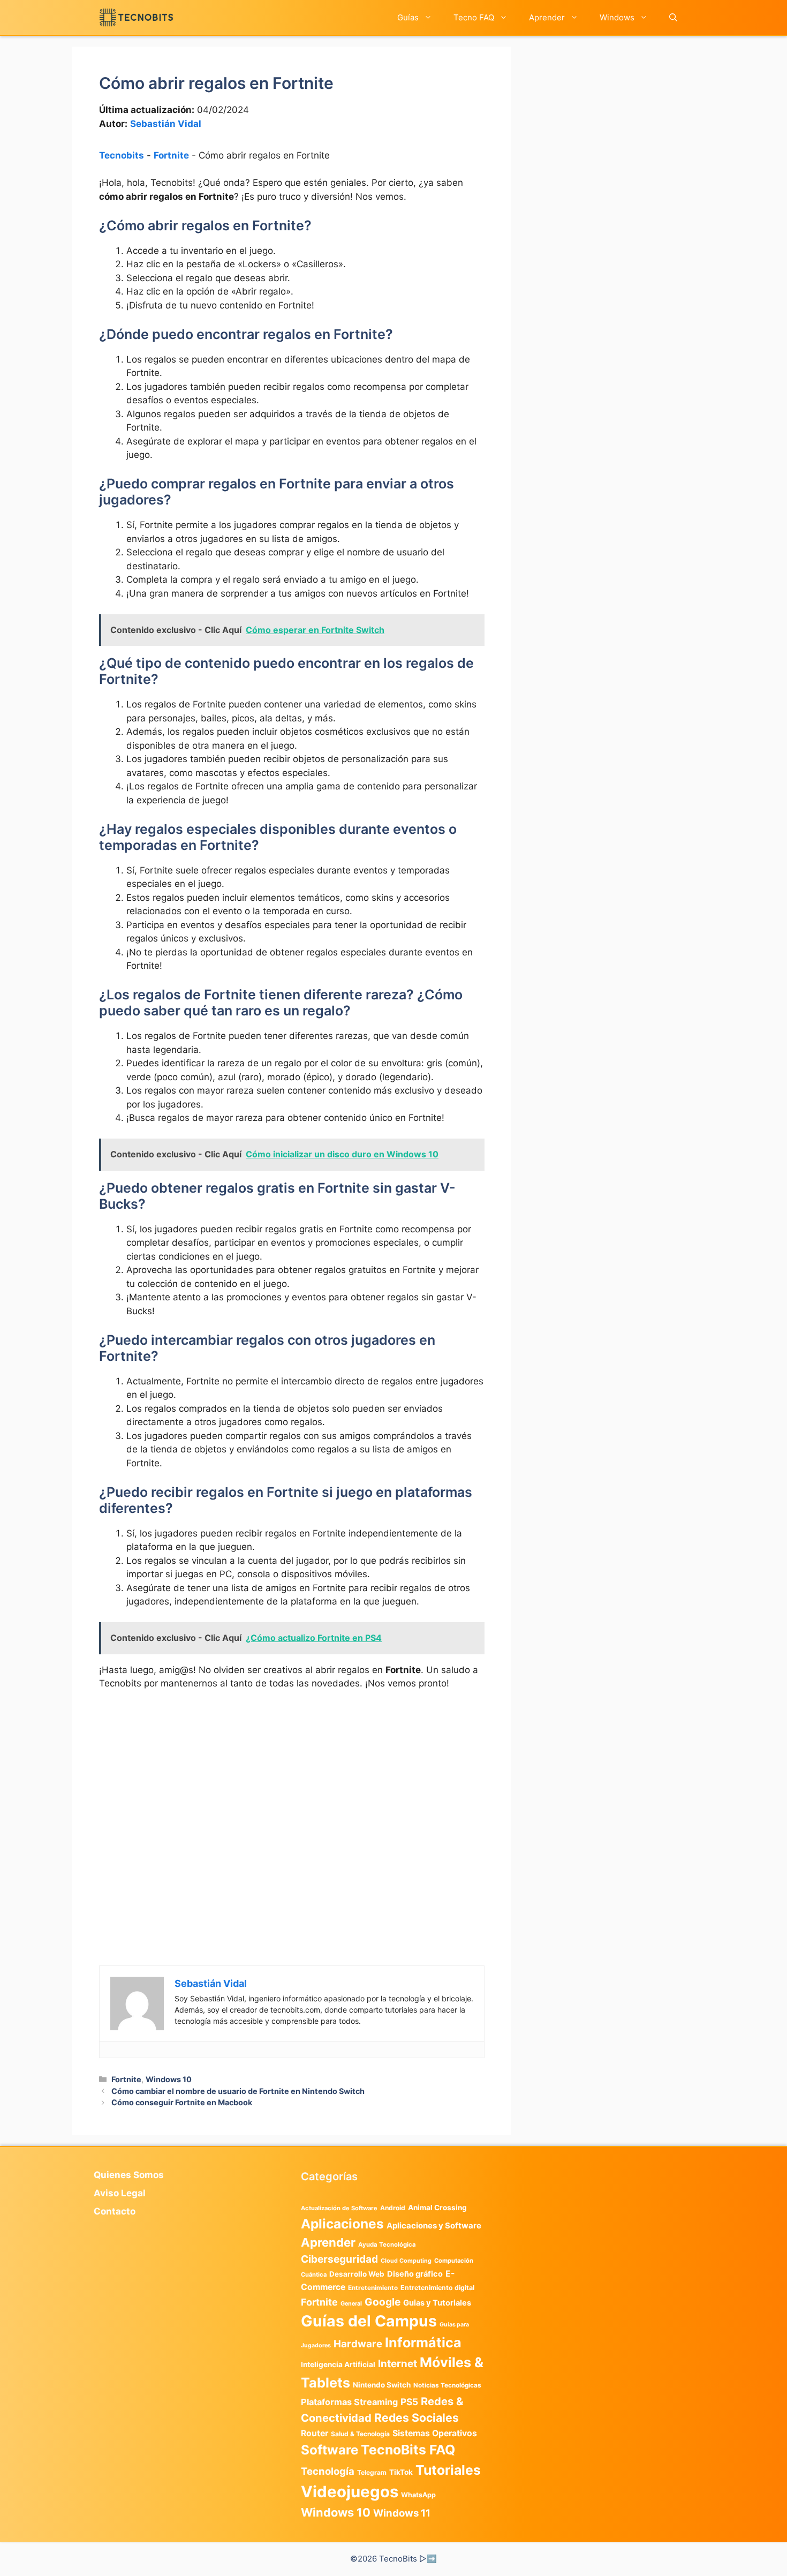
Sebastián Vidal (166, 124)
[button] (673, 17)
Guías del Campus (369, 2321)
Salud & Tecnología (360, 2434)
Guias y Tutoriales (437, 2303)
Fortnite (171, 155)
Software (330, 2450)
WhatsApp (418, 2495)
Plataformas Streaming (349, 2402)
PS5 (409, 2402)
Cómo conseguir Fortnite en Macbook (182, 2102)
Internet (398, 2364)
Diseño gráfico (415, 2274)
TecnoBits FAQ (408, 2450)
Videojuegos (350, 2492)
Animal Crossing (437, 2208)
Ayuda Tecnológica (387, 2244)
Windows (617, 17)
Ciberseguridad (339, 2259)
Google (383, 2302)
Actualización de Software (339, 2208)
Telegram (372, 2472)
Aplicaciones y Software (434, 2226)
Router (315, 2433)
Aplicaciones (342, 2224)
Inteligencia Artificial (338, 2364)
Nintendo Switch (382, 2385)
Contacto (115, 2211)
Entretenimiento (373, 2288)
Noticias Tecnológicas (447, 2385)
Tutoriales (448, 2470)
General (351, 2304)
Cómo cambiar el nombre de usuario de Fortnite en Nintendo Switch (238, 2091)
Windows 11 (402, 2513)
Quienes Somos (129, 2175)
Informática (423, 2342)
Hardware (358, 2344)
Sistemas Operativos (435, 2433)
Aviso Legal (120, 2193)
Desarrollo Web (357, 2274)
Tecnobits (122, 155)
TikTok (401, 2472)
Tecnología (328, 2471)
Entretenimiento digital (437, 2288)
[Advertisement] (292, 1779)
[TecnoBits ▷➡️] (136, 17)
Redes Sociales (417, 2417)
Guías (408, 17)
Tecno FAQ (474, 17)
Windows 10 (169, 2079)
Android (393, 2208)
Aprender (547, 17)
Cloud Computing (406, 2261)
